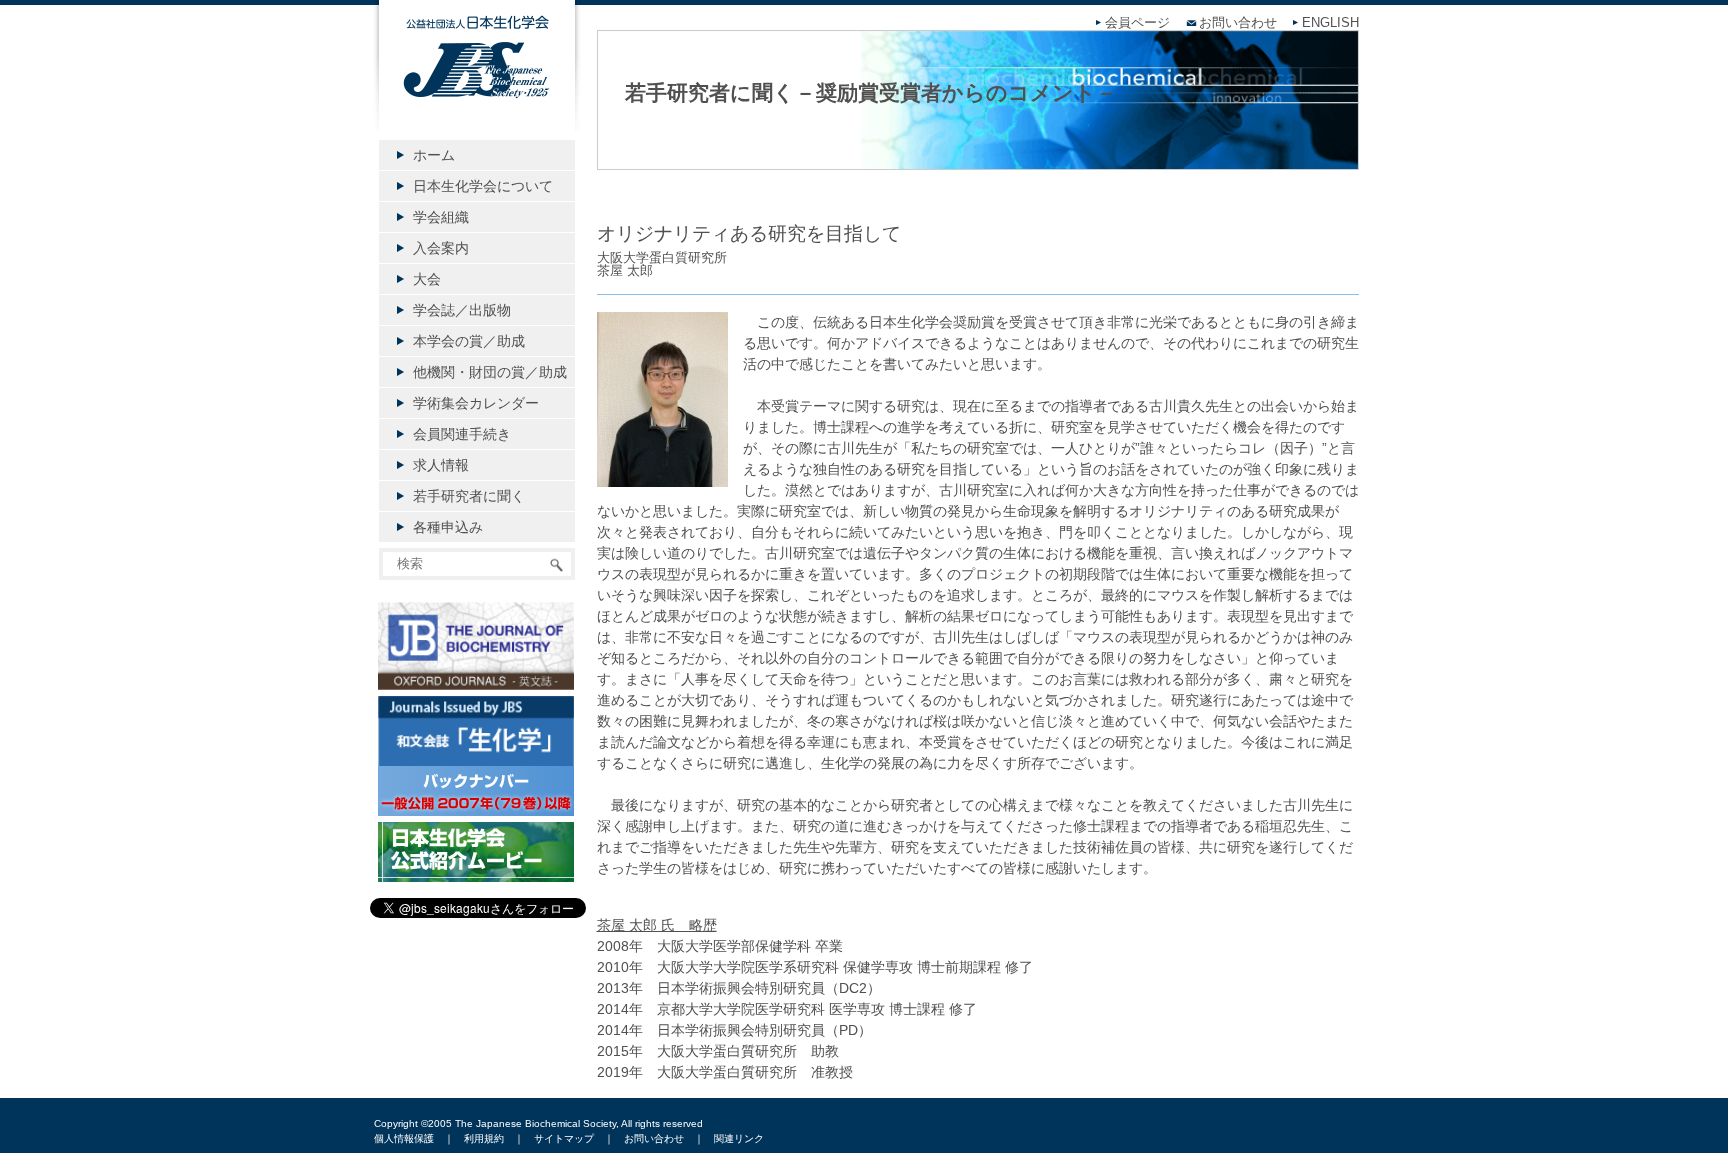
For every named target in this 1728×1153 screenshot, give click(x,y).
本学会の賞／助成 (469, 341)
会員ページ (1137, 23)
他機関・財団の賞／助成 (490, 372)
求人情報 (441, 465)
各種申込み (448, 527)
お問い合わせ (1238, 23)
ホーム (434, 155)
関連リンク (739, 1138)
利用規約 (484, 1138)
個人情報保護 (404, 1138)
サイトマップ (564, 1138)
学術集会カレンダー (476, 403)
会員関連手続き (462, 434)
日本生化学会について (483, 186)
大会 (427, 279)
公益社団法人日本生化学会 (477, 82)
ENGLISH (1330, 23)
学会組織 (441, 217)
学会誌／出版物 (462, 310)
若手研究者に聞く (469, 496)
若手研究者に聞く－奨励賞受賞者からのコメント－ (871, 92)
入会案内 (441, 248)
